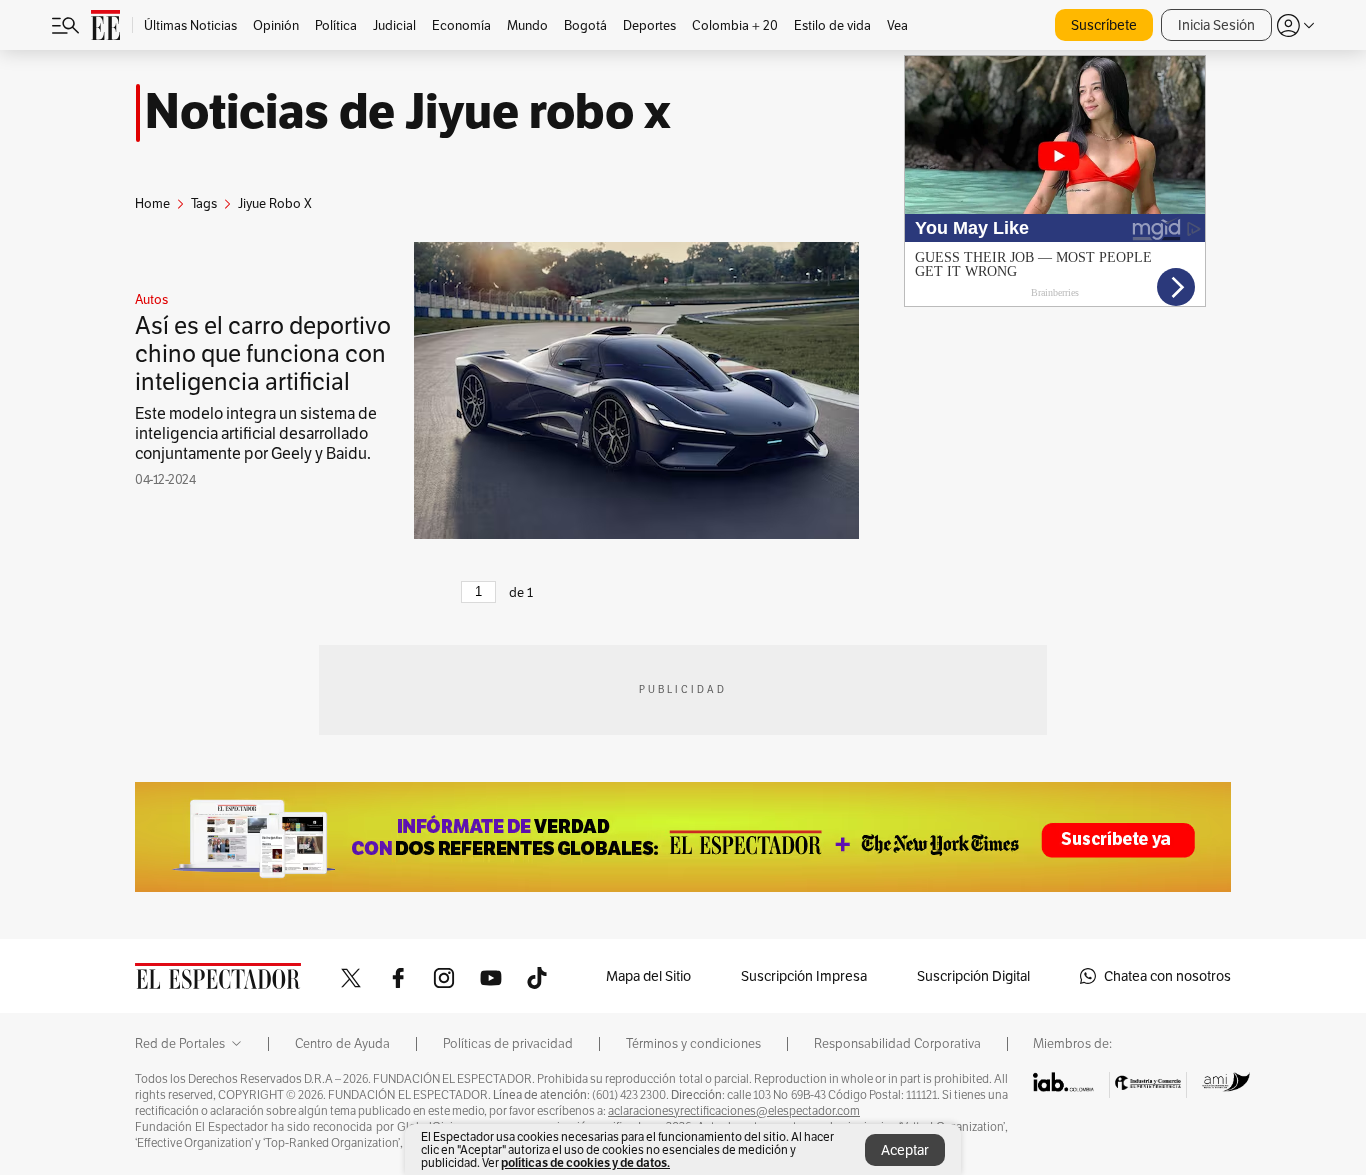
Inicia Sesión (1216, 25)
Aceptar (905, 1150)
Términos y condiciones (693, 1044)
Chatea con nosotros (1167, 976)
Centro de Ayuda (342, 1044)
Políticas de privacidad (508, 1044)
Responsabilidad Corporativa (897, 1044)
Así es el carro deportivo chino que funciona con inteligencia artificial (263, 353)
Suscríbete (1104, 25)
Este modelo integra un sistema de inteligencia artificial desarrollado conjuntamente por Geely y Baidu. (256, 433)
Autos (151, 300)
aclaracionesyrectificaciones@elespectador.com (734, 1111)
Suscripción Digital (973, 976)
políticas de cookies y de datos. (585, 1162)
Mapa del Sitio (648, 976)
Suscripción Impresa (804, 976)
